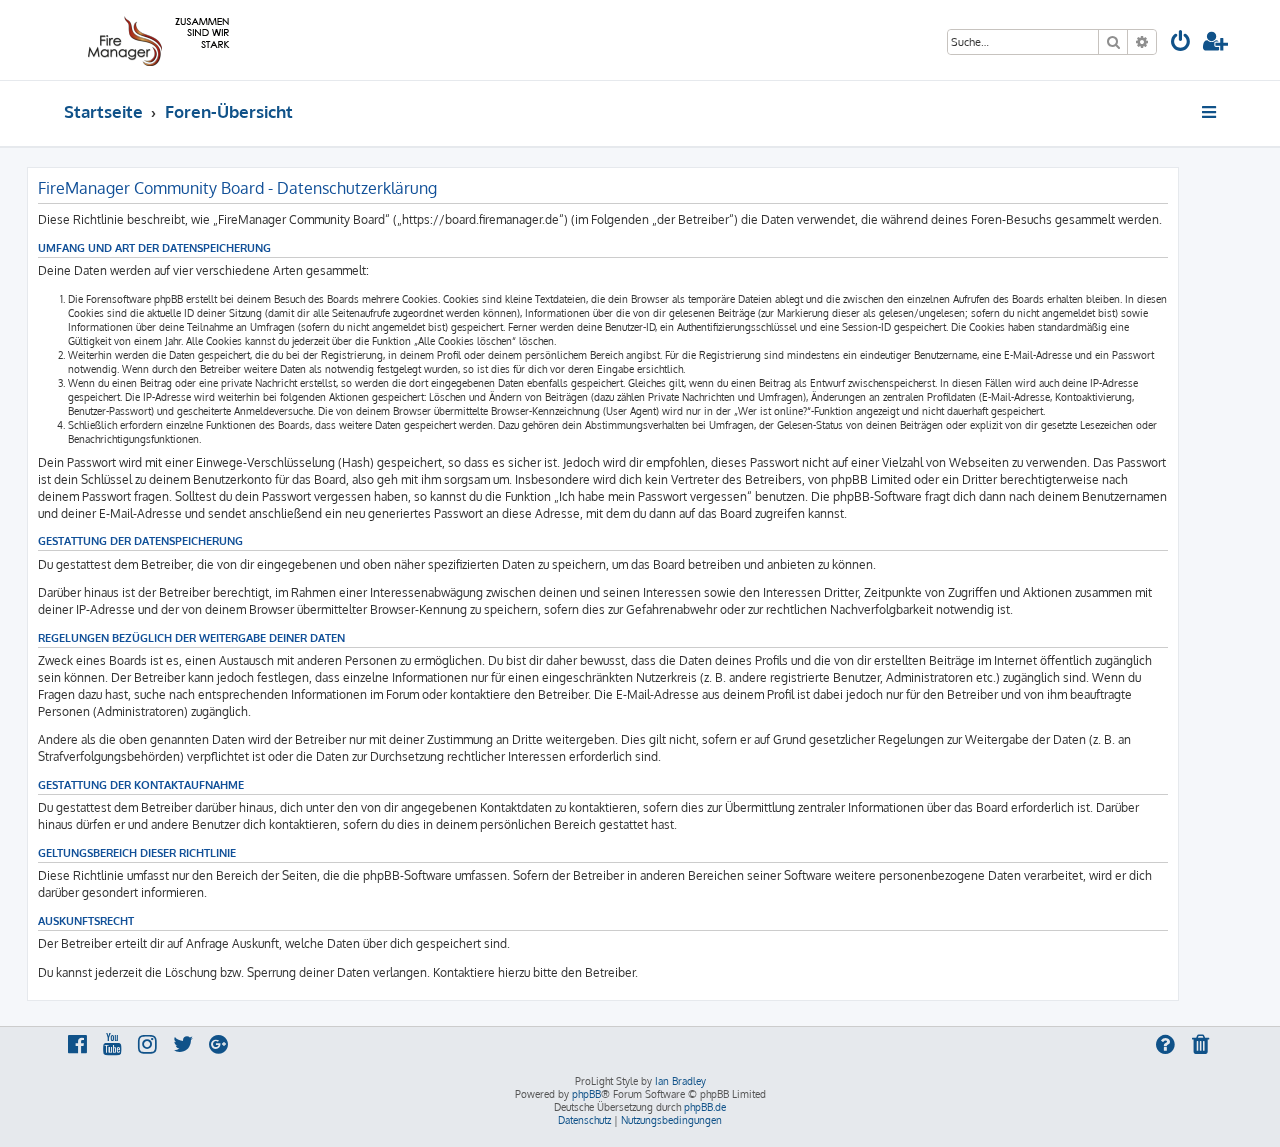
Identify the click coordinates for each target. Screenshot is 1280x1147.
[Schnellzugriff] (1210, 112)
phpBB (586, 1094)
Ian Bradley (680, 1081)
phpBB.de (705, 1107)
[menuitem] (1181, 43)
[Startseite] (155, 40)
